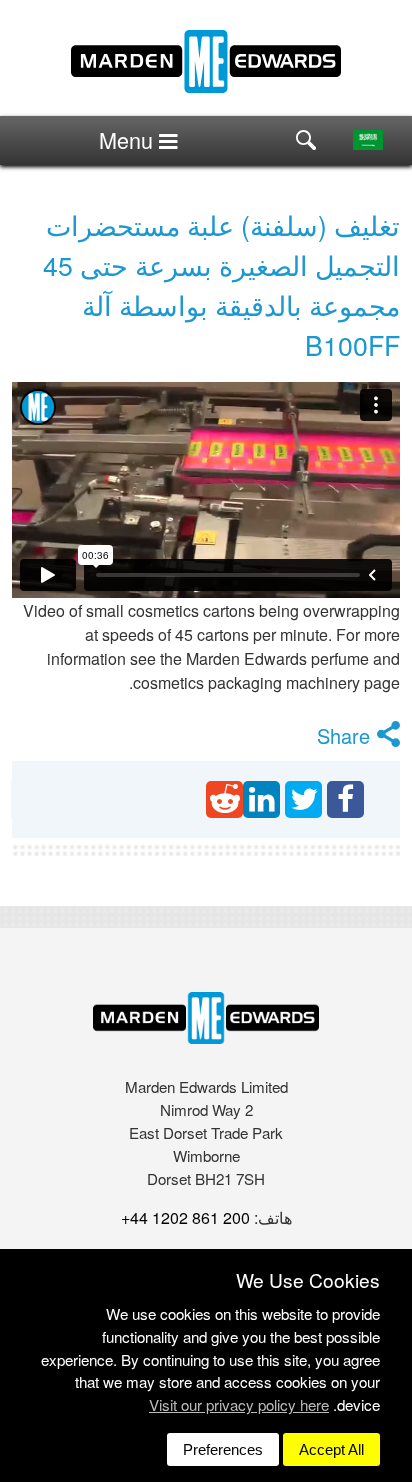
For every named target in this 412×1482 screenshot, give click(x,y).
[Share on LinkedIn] (261, 799)
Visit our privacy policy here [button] (239, 1404)
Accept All (331, 1449)
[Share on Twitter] (303, 799)
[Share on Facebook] (345, 799)
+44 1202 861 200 (185, 1217)
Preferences (223, 1449)
